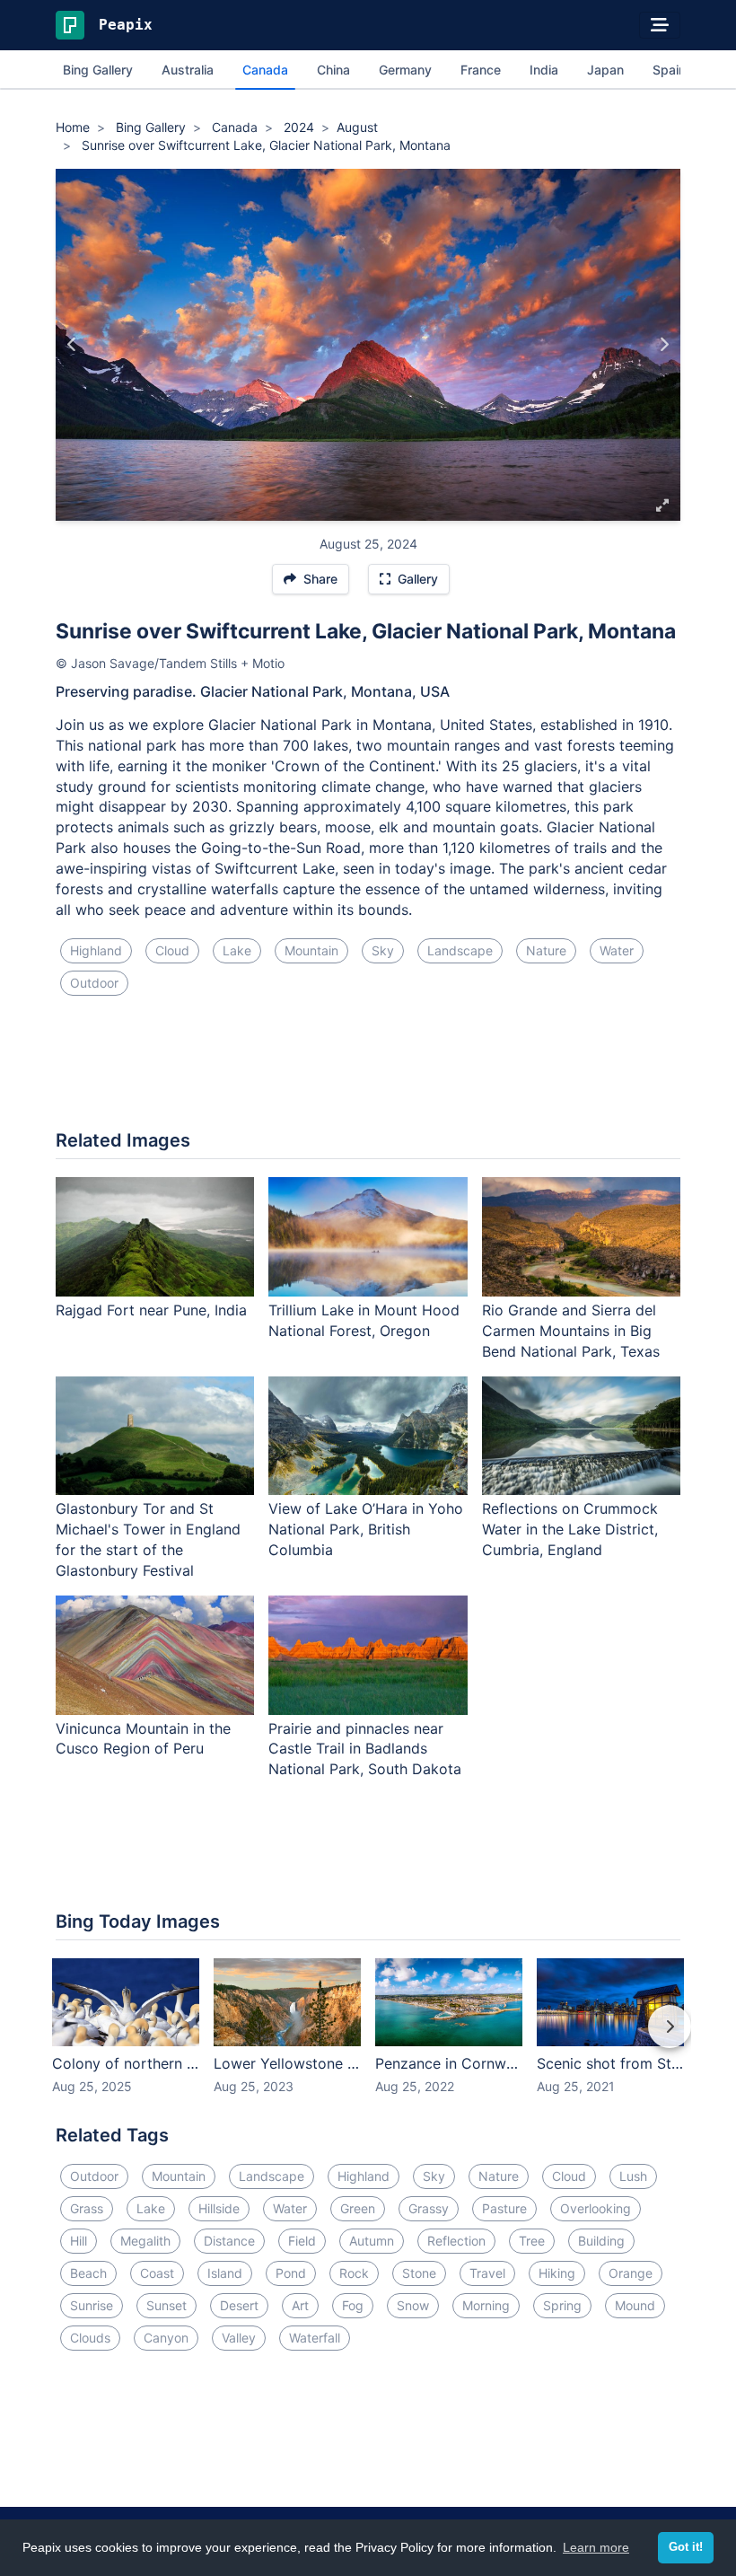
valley (239, 2338)
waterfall (315, 2338)
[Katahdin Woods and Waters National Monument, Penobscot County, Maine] (72, 345)
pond (291, 2273)
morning (486, 2305)
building (601, 2241)
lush (633, 2176)
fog (353, 2305)
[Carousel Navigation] (368, 2039)
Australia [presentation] (188, 70)
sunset (166, 2305)
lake (237, 950)
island (225, 2273)
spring (562, 2305)
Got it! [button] (686, 2547)
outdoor (94, 983)
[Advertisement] (368, 1070)
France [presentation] (481, 70)
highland (96, 950)
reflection (456, 2241)
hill (79, 2241)
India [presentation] (544, 70)
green (358, 2208)
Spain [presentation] (669, 70)
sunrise (92, 2305)
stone (419, 2273)
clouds (90, 2338)
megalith (145, 2241)
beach (88, 2273)
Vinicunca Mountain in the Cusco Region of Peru (143, 1739)
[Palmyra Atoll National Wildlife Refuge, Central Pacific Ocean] (664, 345)
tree (532, 2241)
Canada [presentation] (265, 70)
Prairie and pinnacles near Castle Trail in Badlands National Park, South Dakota (365, 1749)
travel (487, 2273)
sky (383, 950)
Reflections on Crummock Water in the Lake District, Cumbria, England (570, 1529)
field (302, 2241)
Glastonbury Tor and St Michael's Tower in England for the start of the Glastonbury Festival (148, 1539)
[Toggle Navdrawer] (660, 25)
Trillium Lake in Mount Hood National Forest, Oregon (364, 1320)
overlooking (596, 2208)
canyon (166, 2338)
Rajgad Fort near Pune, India (151, 1310)
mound (635, 2305)
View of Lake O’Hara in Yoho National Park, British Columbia (366, 1529)
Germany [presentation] (405, 70)
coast (157, 2273)
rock (354, 2273)
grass (87, 2208)
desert (239, 2305)
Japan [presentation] (605, 70)
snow (413, 2305)
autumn (372, 2241)
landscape (460, 950)
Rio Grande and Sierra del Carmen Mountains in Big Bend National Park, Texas (571, 1331)
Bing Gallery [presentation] (98, 70)
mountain (311, 950)
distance (229, 2241)
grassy (429, 2208)
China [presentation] (333, 70)
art (300, 2305)
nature (546, 950)
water (617, 950)
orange (631, 2273)
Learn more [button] (596, 2547)
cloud (172, 950)
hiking (557, 2273)
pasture (504, 2208)
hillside (219, 2208)
